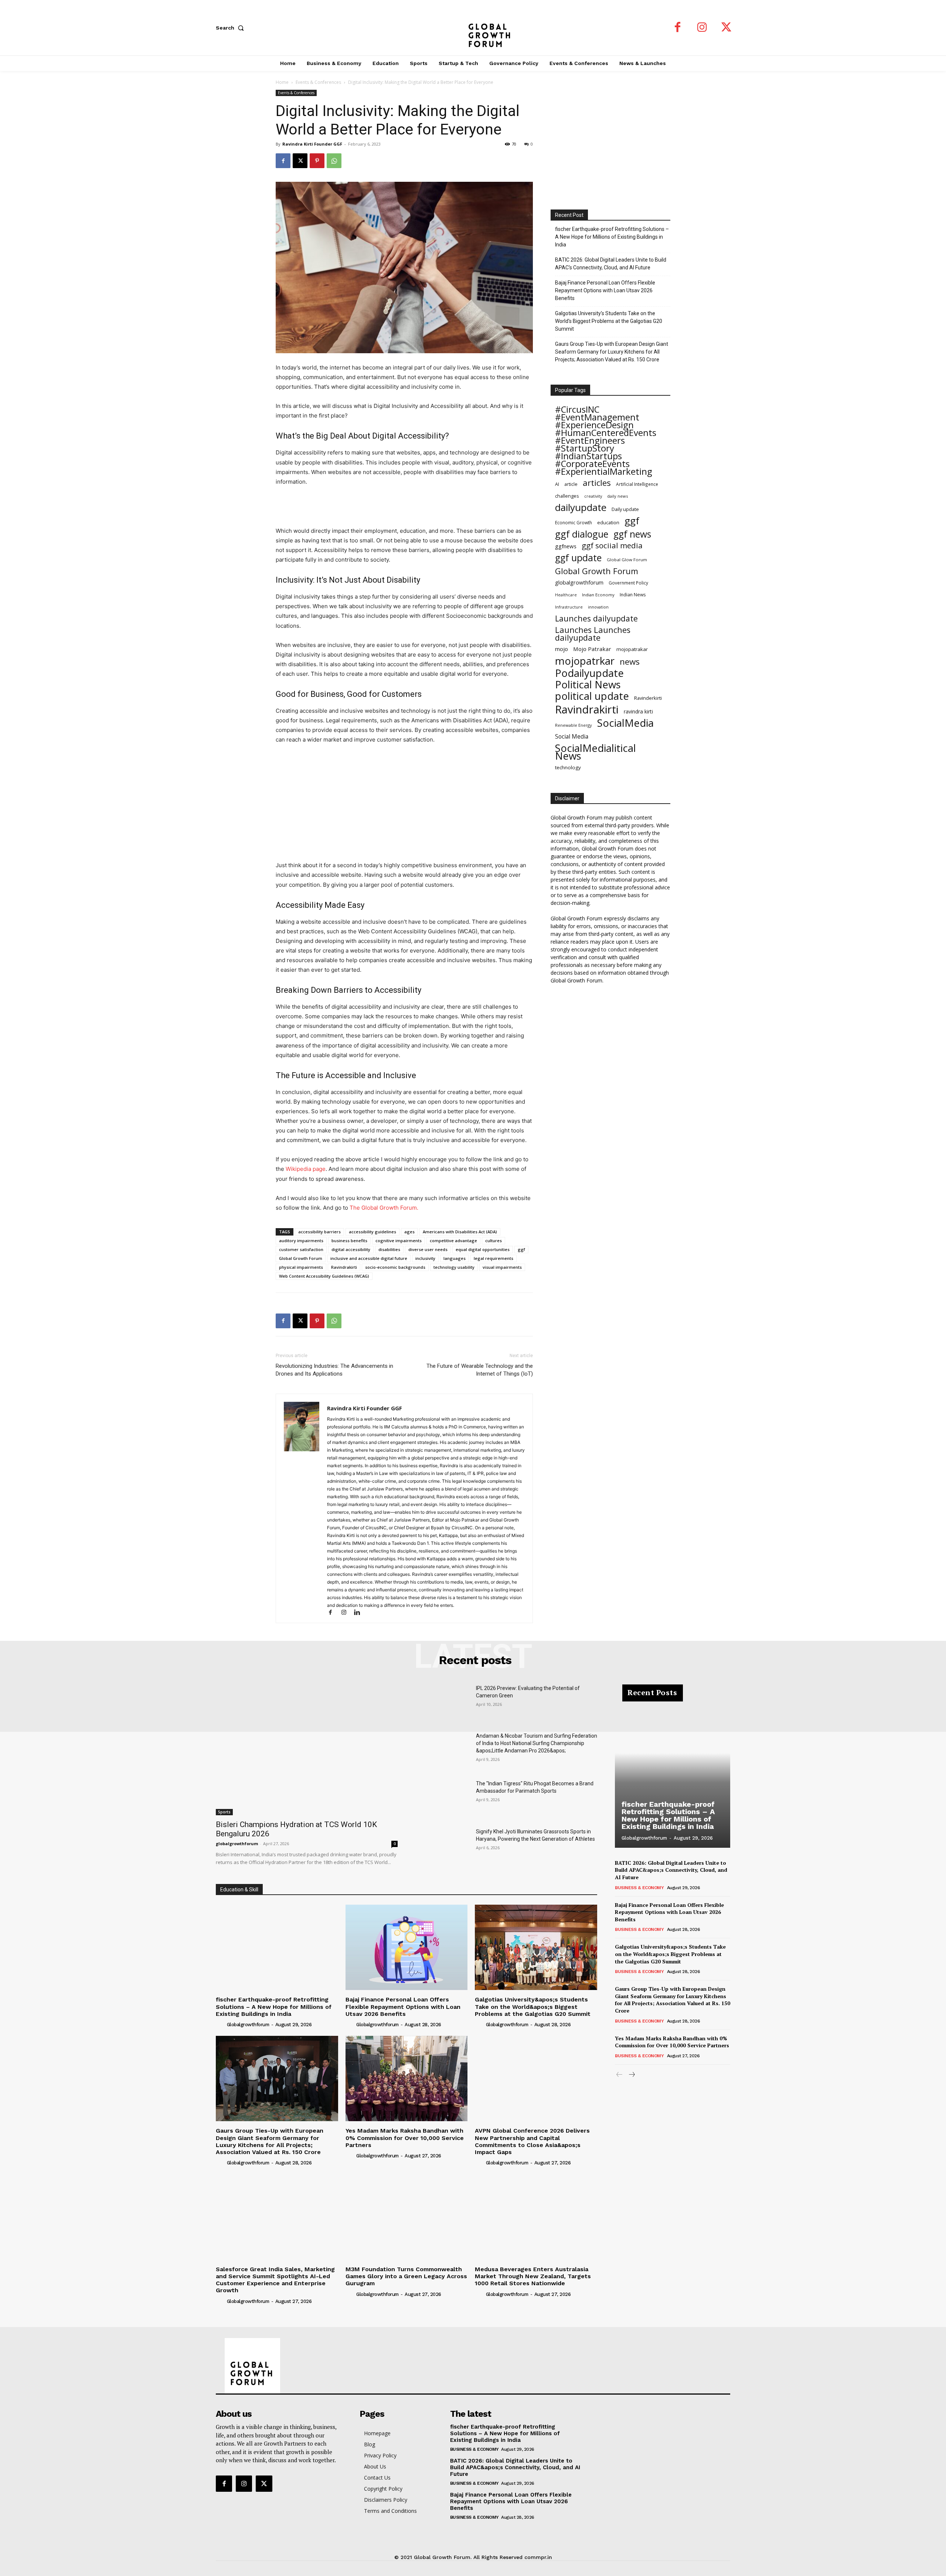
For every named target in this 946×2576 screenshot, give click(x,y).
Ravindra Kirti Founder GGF (312, 144)
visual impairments (502, 1267)
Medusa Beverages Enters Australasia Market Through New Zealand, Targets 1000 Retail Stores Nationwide (533, 2276)
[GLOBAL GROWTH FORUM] (473, 28)
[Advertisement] (404, 507)
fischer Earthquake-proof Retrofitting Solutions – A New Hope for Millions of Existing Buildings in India (612, 237)
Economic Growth (574, 523)
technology (568, 767)
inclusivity (425, 1258)
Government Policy (628, 583)
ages (409, 1232)
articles (597, 483)
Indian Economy (598, 595)
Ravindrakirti (344, 1267)
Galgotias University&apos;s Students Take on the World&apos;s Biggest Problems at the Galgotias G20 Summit (533, 2006)
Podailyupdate (589, 673)
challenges (567, 496)
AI (557, 484)
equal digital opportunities (483, 1249)
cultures (494, 1241)
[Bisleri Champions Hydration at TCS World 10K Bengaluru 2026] (307, 1750)
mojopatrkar (585, 661)
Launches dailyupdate (596, 618)
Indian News (633, 595)
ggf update (578, 558)
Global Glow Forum (627, 560)
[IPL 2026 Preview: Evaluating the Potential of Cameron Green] (443, 1703)
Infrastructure (569, 607)
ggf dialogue (582, 534)
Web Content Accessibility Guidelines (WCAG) (324, 1276)
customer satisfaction (301, 1249)
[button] (231, 28)
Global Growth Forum (301, 1258)
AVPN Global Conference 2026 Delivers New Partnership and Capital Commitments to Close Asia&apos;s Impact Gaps (532, 2141)
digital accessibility (351, 1249)
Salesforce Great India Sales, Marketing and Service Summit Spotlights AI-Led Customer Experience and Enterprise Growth (275, 2280)
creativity (593, 496)
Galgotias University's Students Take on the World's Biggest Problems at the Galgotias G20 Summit (609, 321)
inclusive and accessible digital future (369, 1258)
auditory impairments (301, 1241)
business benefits (349, 1241)
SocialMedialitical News (595, 752)
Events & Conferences (318, 82)
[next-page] (631, 2075)
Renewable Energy (574, 725)
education (608, 522)
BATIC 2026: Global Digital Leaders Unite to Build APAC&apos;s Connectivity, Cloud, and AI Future (671, 1870)
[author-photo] (221, 2024)
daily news (617, 496)
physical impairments (301, 1267)
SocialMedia (625, 723)
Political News (588, 684)
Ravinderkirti (648, 698)
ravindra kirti (638, 711)
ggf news (632, 534)
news (630, 662)
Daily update (625, 509)
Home (282, 82)
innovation (598, 607)
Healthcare (566, 595)
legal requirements (494, 1258)
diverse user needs (428, 1249)
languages (455, 1258)
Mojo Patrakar (592, 649)
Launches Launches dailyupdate (593, 634)
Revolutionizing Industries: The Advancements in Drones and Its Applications (334, 1370)
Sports (224, 1812)
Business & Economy (639, 1888)
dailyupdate (581, 507)
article (571, 484)
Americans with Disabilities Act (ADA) (460, 1232)
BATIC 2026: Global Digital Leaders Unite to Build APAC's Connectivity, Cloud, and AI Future (611, 264)
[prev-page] (620, 2075)
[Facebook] (678, 28)
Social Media (572, 737)
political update (592, 696)
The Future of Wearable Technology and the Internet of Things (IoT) (480, 1370)
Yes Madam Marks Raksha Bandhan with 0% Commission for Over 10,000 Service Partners (405, 2138)
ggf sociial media (612, 546)
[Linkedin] (360, 1613)
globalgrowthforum (579, 582)
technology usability (454, 1267)
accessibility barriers (319, 1232)
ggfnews (566, 546)
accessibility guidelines (372, 1232)
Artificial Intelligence (637, 484)
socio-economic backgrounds (395, 1267)
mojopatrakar (632, 649)
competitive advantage (453, 1241)
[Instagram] (702, 28)
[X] (726, 28)
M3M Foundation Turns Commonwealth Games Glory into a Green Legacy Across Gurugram (406, 2276)
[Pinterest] (317, 161)
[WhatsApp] (334, 161)
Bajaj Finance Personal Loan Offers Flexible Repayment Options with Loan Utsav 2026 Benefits (605, 290)
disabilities (389, 1249)
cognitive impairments (399, 1241)
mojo (562, 649)
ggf (521, 1249)
